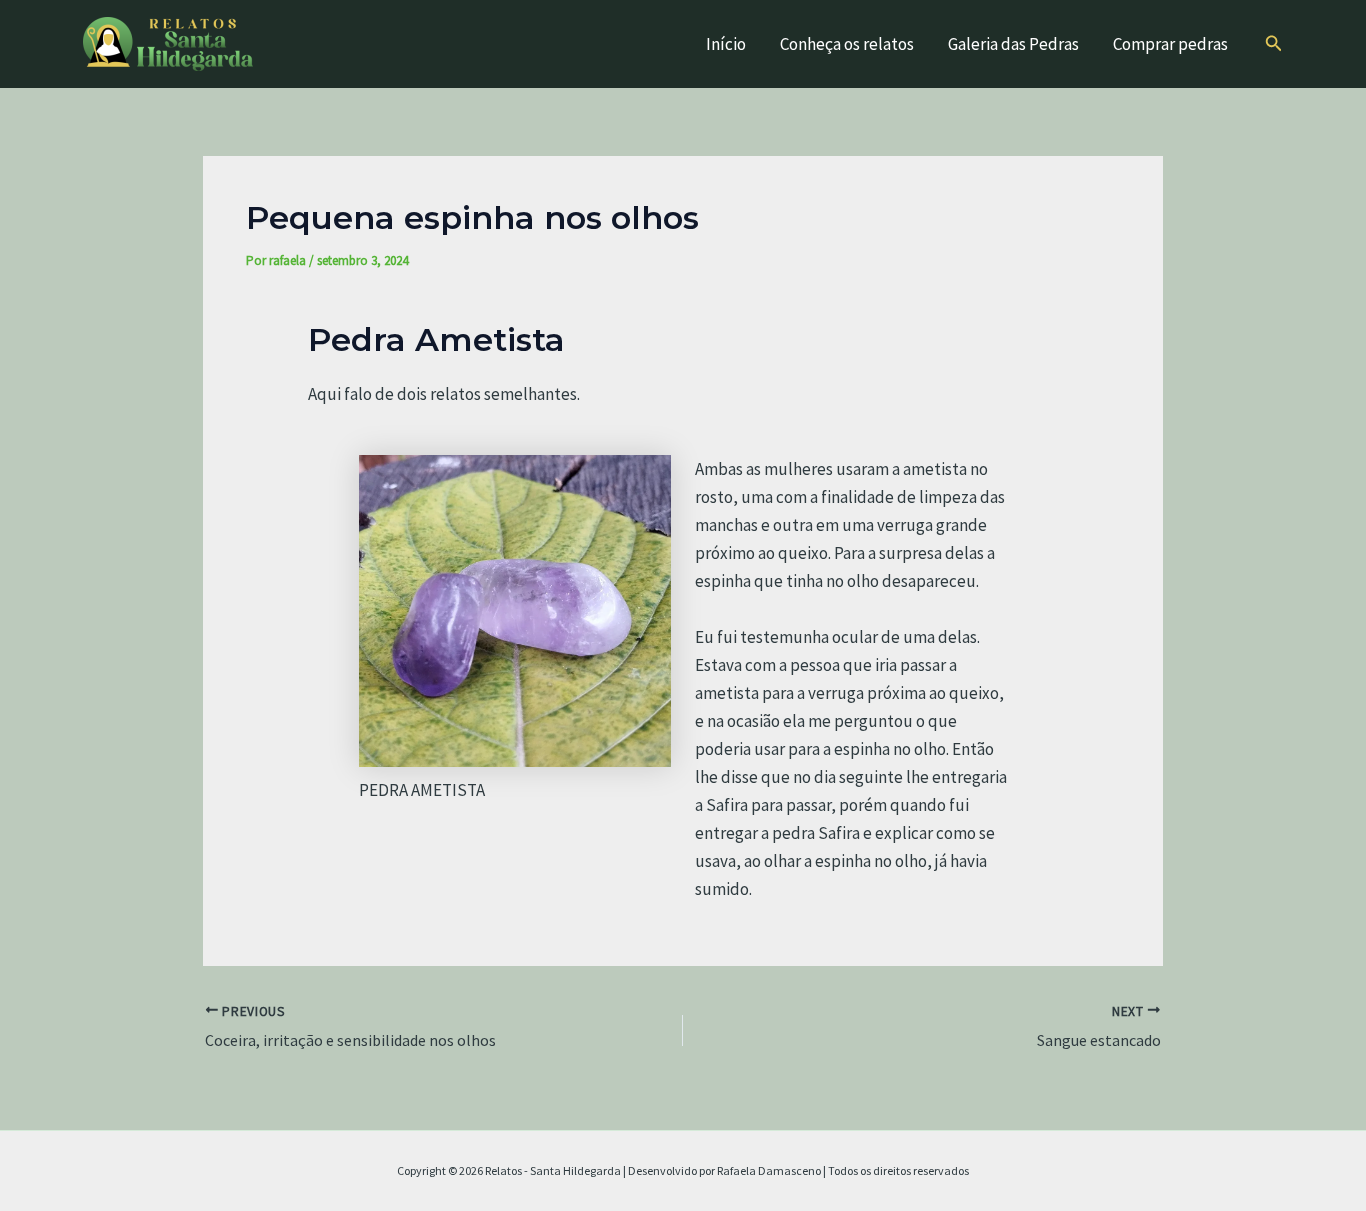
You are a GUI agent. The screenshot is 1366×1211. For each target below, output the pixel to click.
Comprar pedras (1170, 44)
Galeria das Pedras (1013, 44)
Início (726, 44)
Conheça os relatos (847, 44)
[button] (1274, 44)
